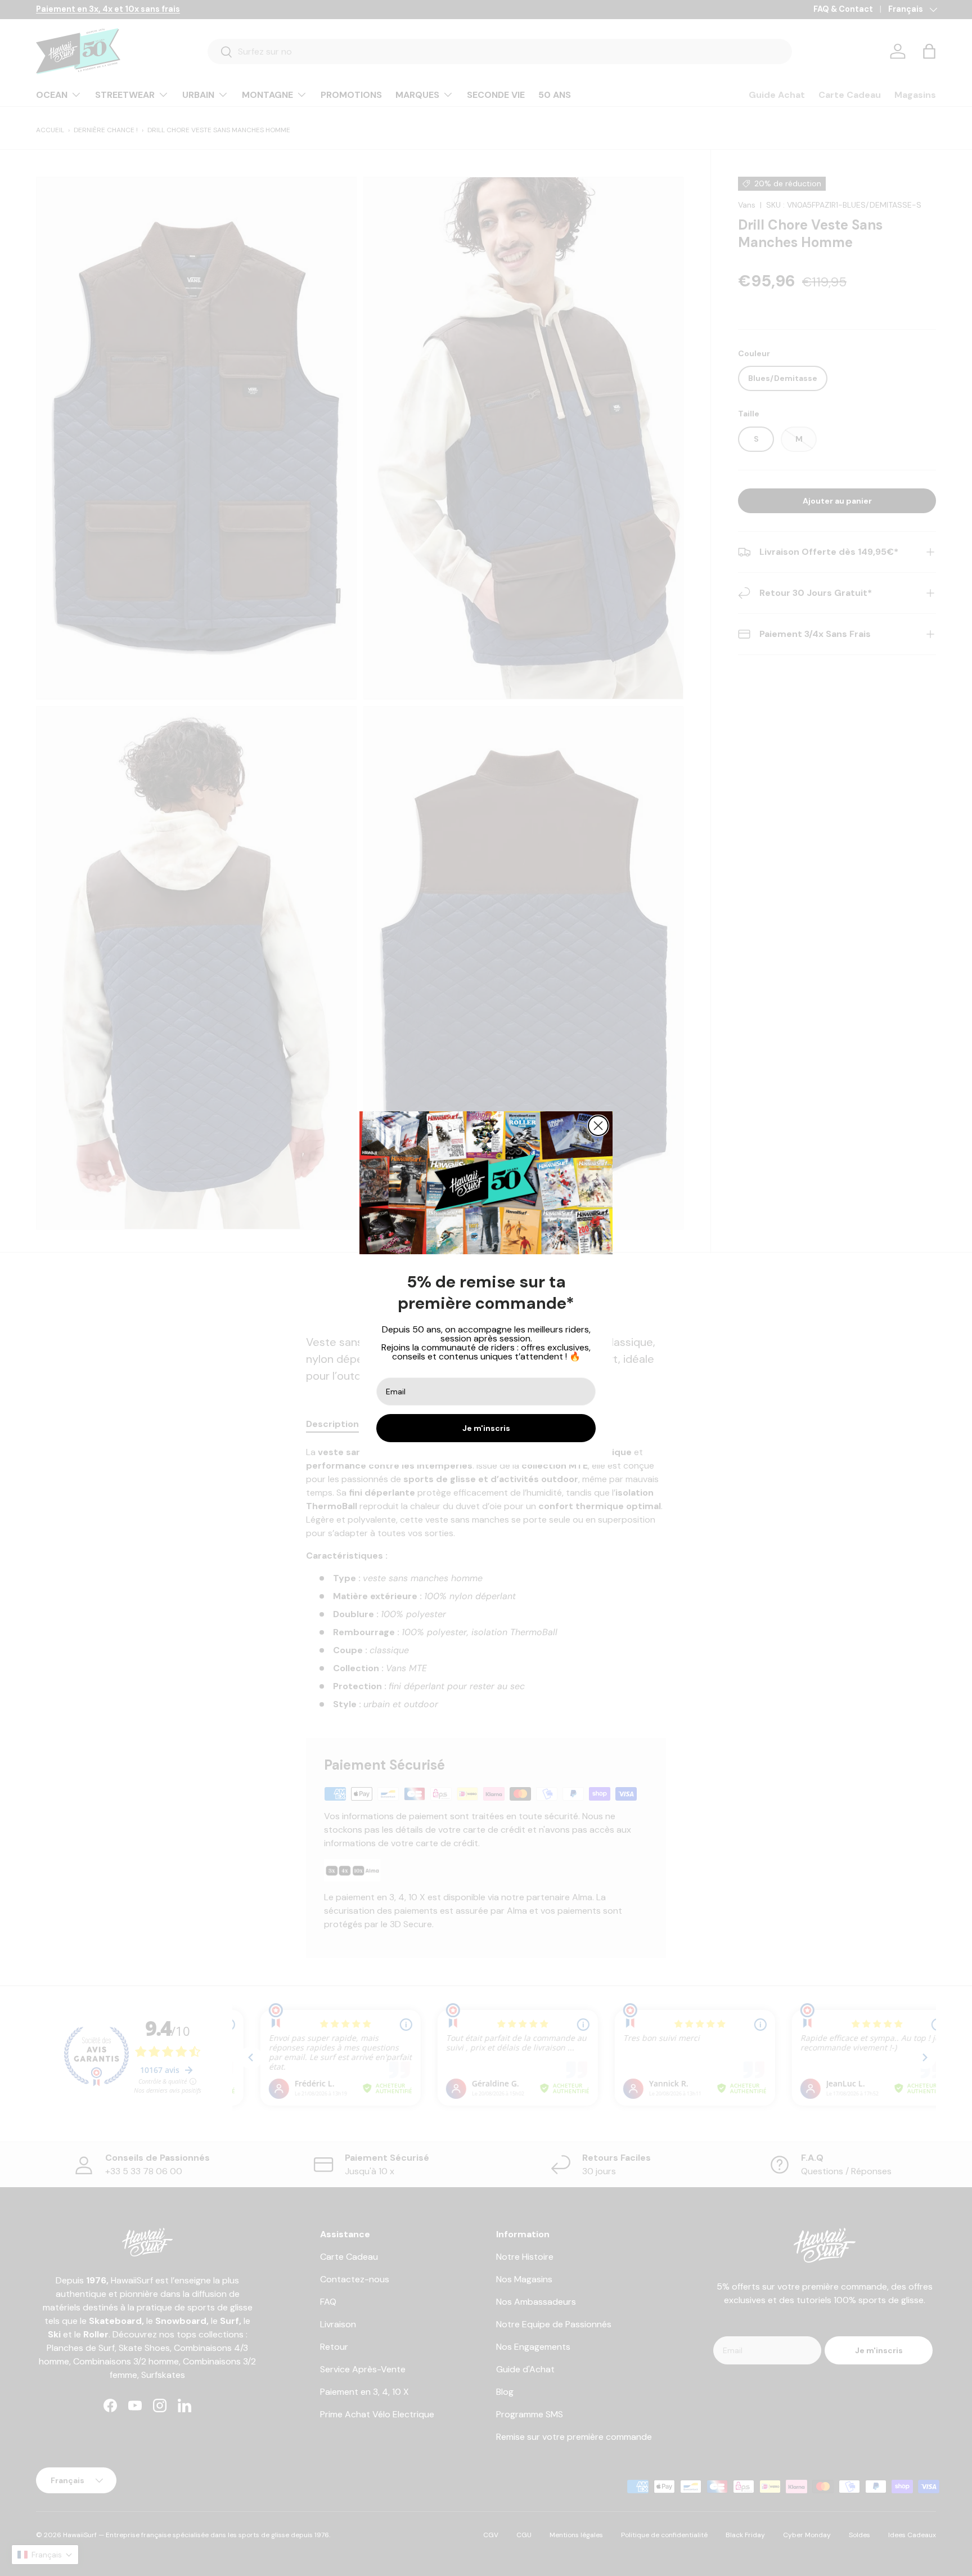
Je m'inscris (486, 1428)
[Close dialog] (598, 1126)
